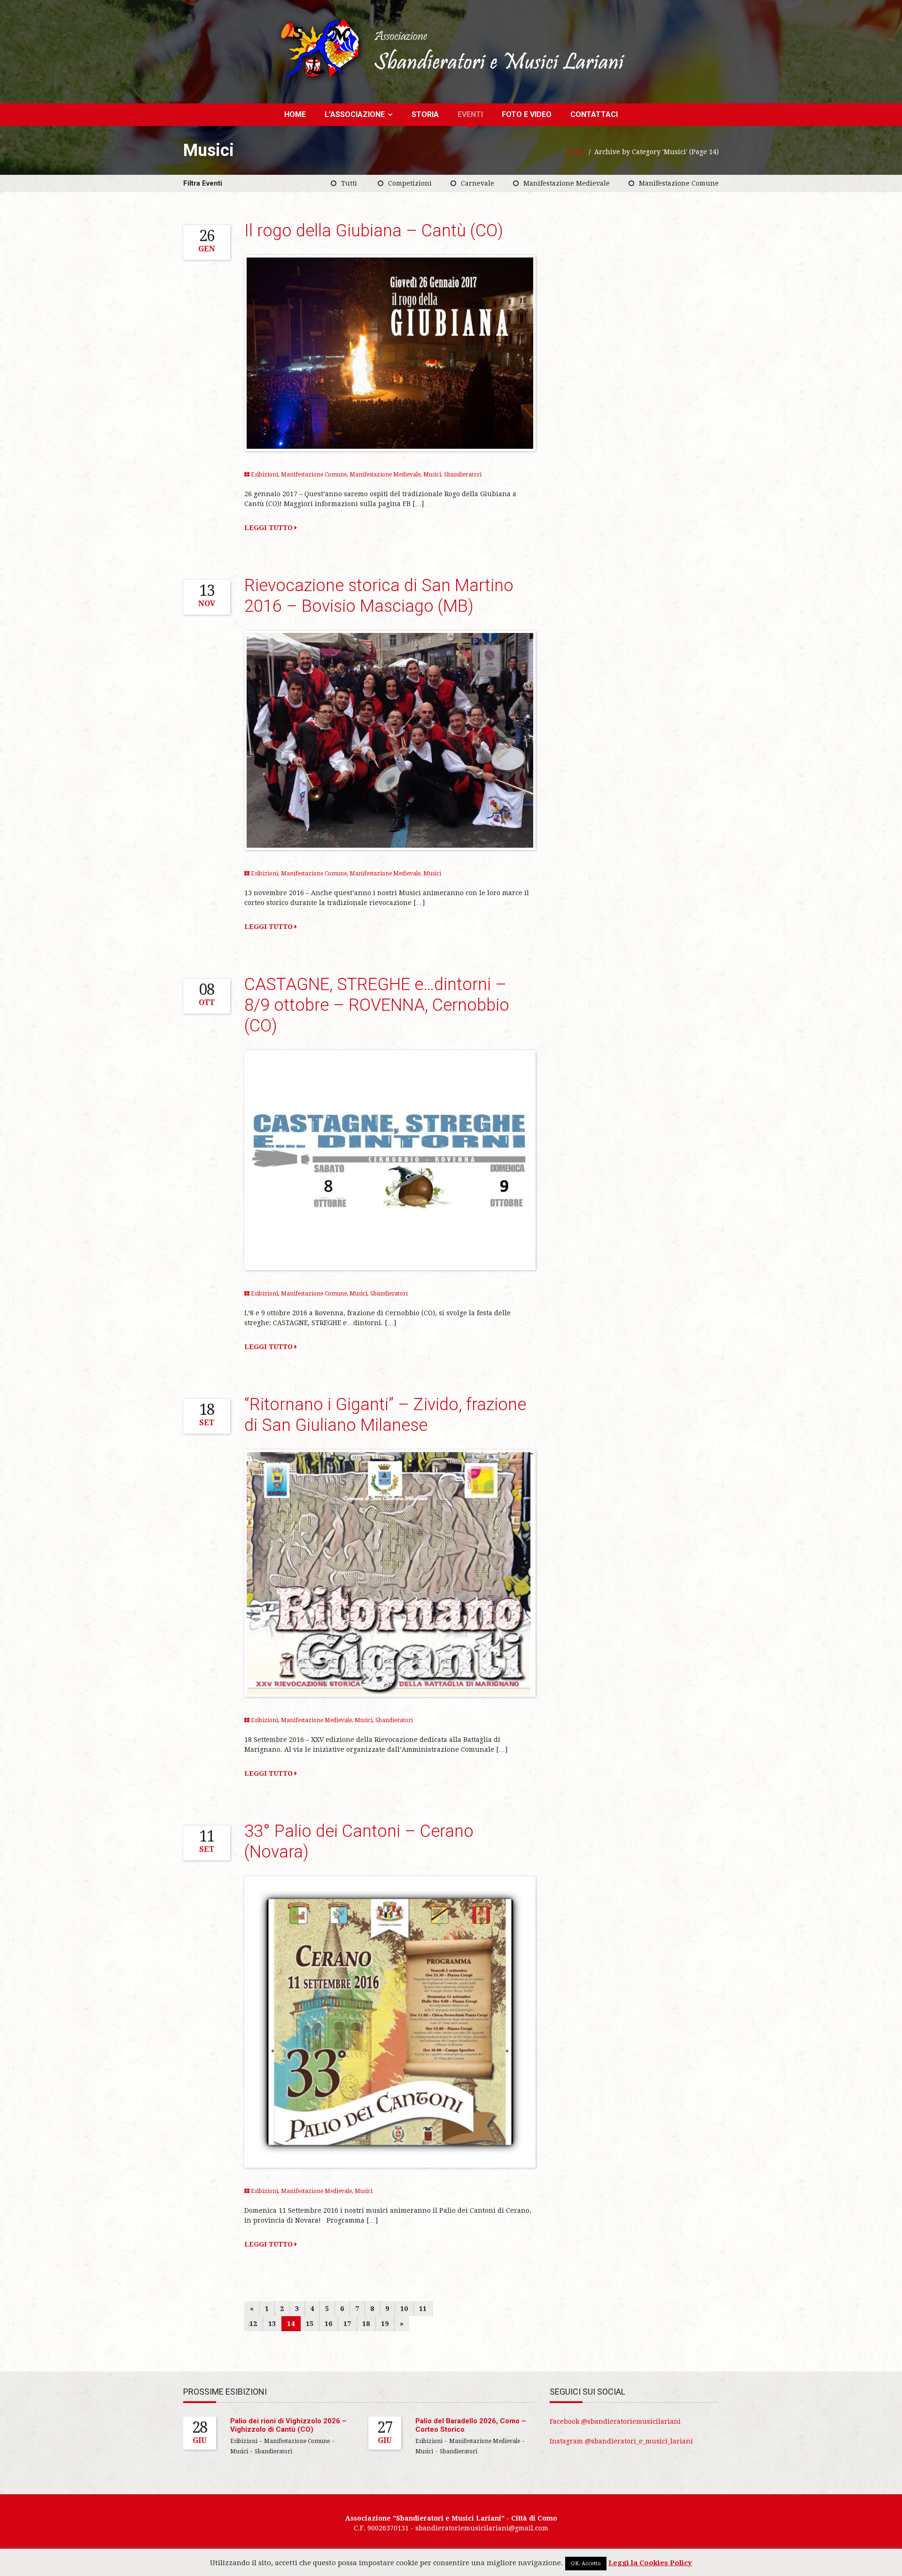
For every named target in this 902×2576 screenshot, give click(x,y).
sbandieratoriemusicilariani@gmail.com (482, 2528)
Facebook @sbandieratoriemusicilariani (615, 2421)
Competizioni (410, 183)
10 (404, 2309)
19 (385, 2324)
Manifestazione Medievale (567, 183)
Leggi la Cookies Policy (650, 2563)
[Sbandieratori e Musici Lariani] (451, 49)
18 (366, 2324)
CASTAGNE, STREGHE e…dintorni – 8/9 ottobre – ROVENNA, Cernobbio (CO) (377, 1005)
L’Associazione (355, 114)
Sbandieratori (463, 475)
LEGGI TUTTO (269, 528)
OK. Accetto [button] (586, 2564)
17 (347, 2324)
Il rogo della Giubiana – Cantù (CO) (374, 231)
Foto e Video (527, 114)
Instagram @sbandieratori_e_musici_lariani (621, 2441)
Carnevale (478, 183)
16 (328, 2324)
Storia (425, 114)
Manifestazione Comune (679, 183)
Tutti (349, 183)
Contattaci (594, 114)
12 (253, 2324)
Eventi (470, 114)
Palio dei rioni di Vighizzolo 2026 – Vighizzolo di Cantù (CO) (288, 2425)
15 (310, 2324)
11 (423, 2309)
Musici (432, 475)
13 (272, 2324)
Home (295, 114)
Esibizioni (264, 475)
